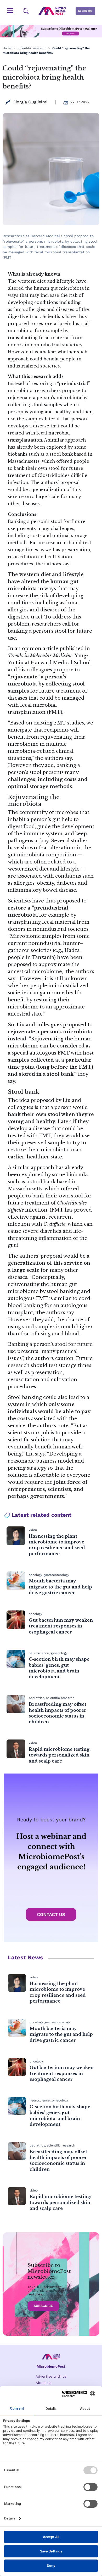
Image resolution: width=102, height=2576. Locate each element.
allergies (18, 610)
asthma (68, 603)
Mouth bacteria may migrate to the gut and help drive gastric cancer (60, 1587)
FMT (55, 712)
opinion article (40, 649)
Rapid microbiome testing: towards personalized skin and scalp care (60, 1755)
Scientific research (32, 48)
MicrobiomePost (51, 2366)
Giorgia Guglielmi (30, 102)
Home (7, 48)
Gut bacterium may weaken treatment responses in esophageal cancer (61, 1626)
